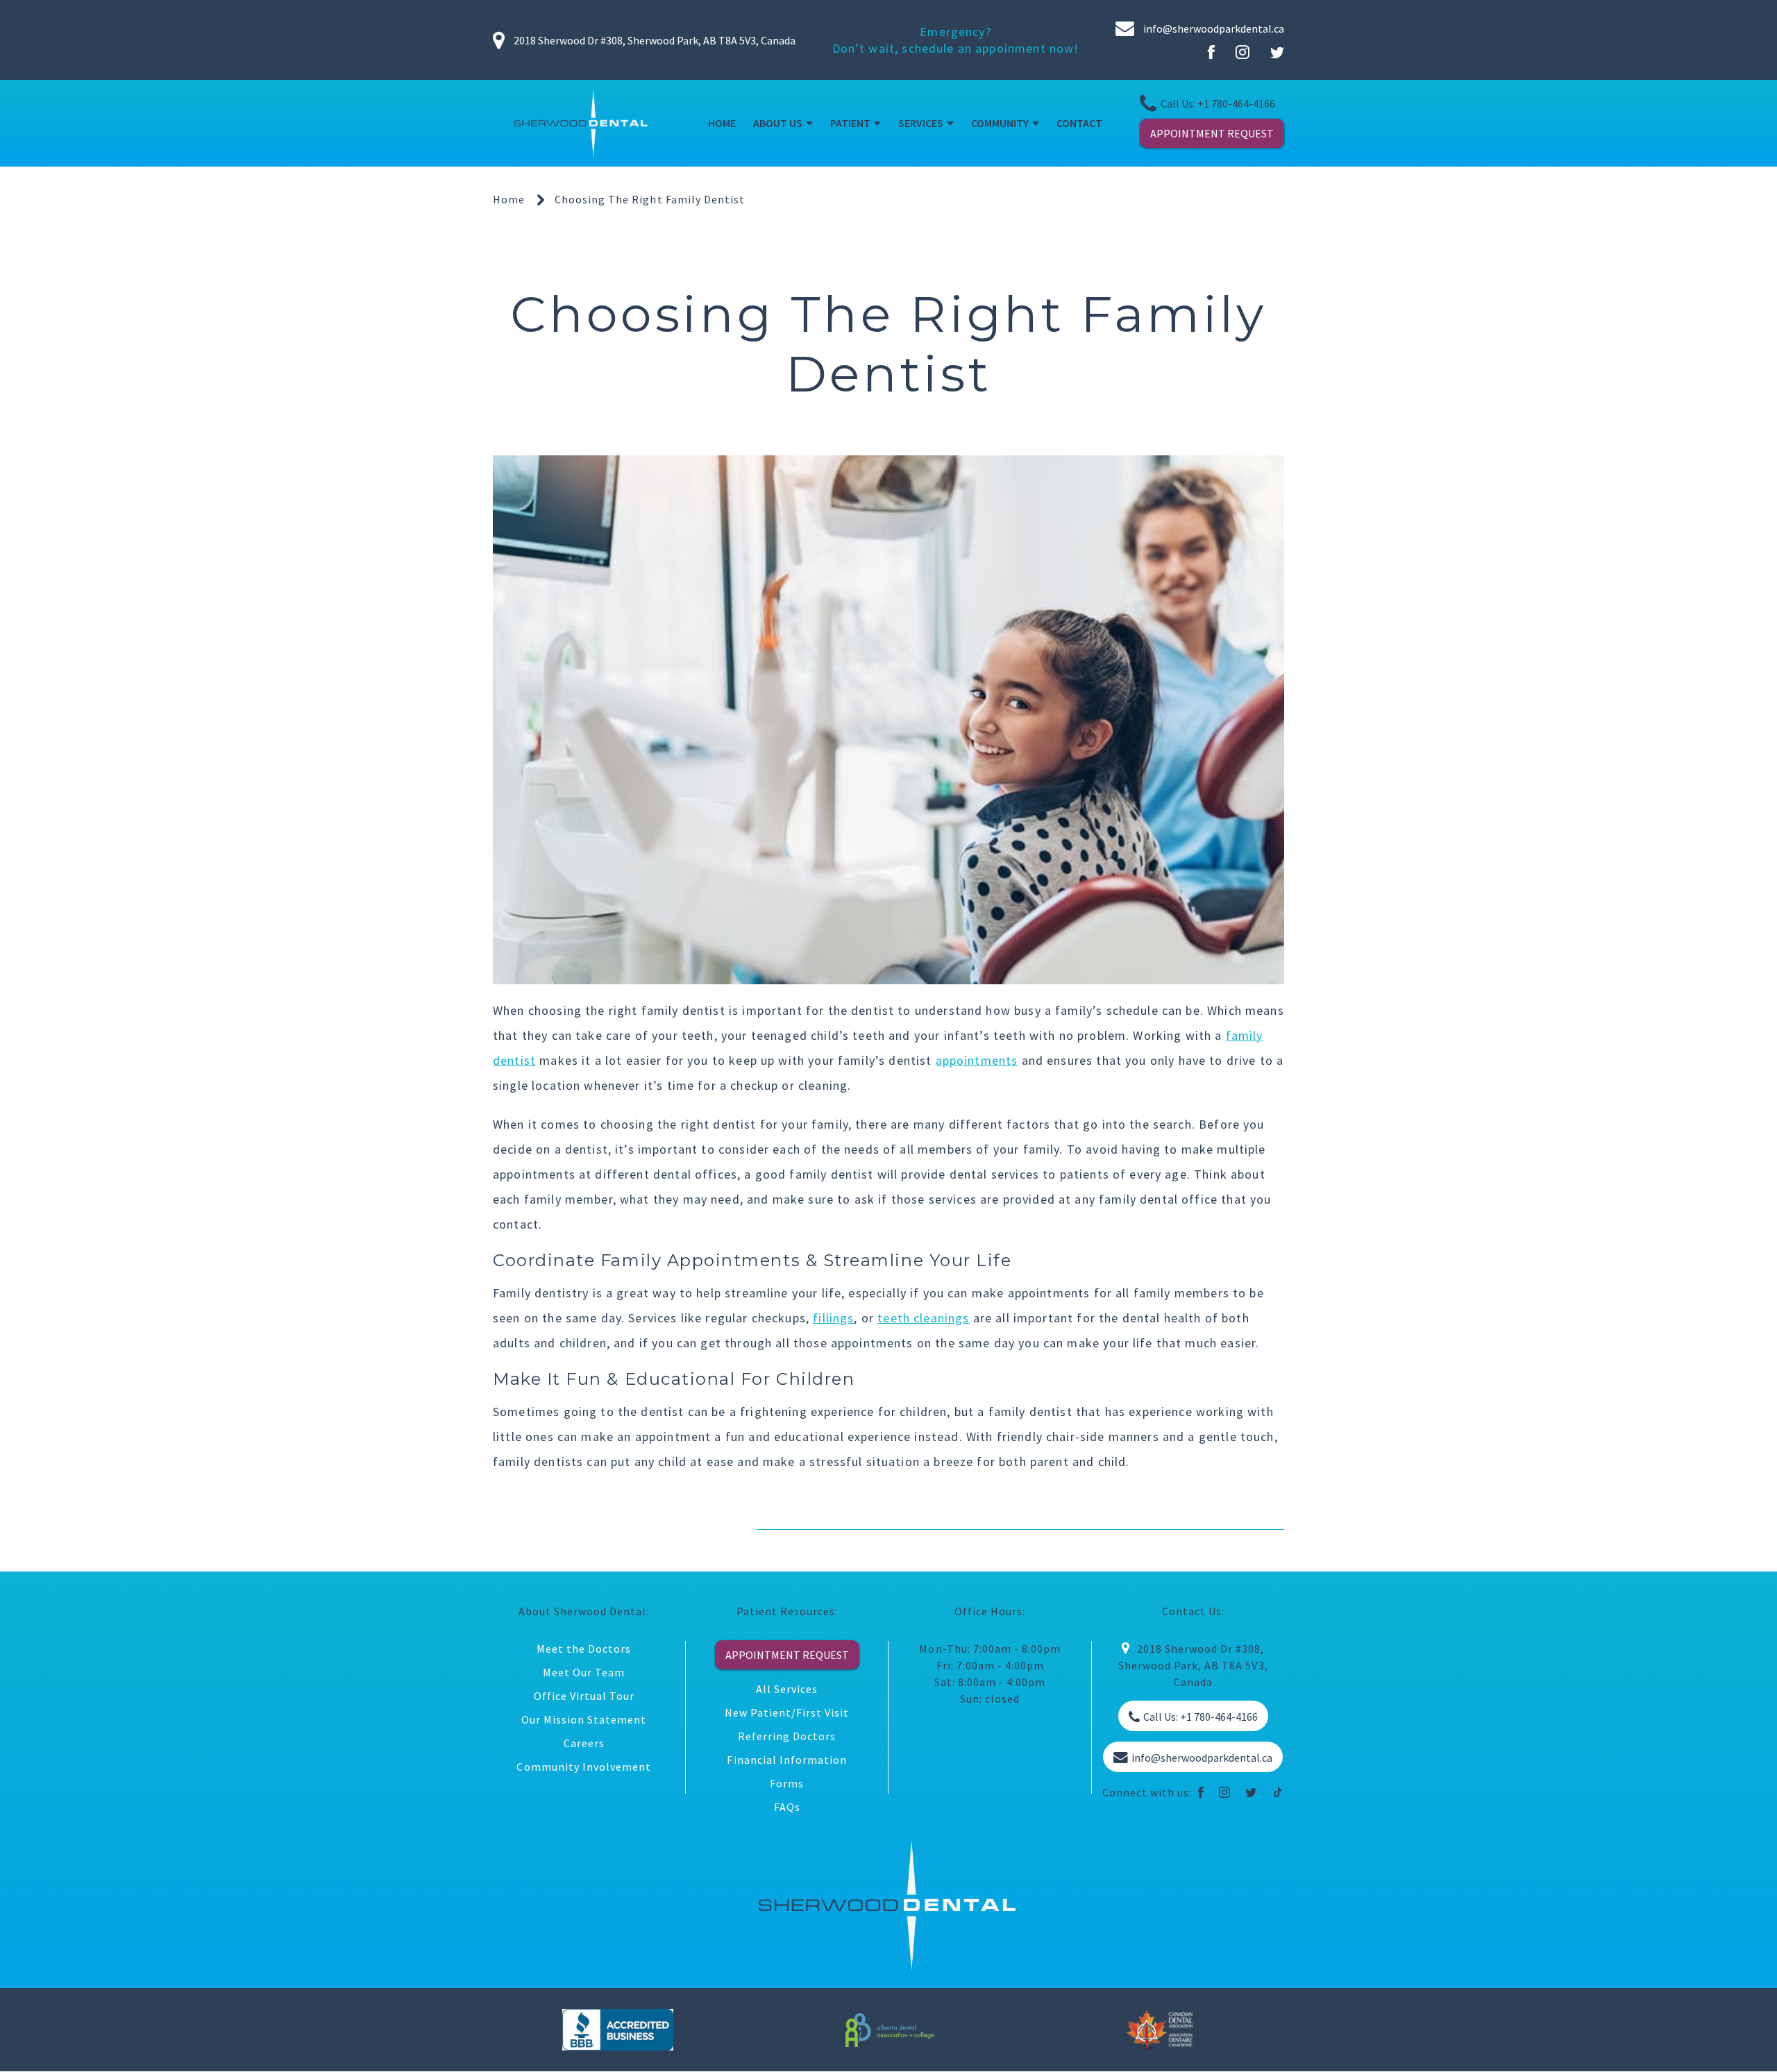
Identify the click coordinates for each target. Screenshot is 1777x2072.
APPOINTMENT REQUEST (1212, 133)
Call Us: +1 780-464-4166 (1218, 103)
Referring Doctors (787, 1736)
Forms (787, 1783)
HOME (722, 123)
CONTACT (1079, 123)
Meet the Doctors (584, 1649)
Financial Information (787, 1760)
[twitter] (1251, 1792)
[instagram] (1225, 1792)
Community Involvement (584, 1767)
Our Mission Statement (584, 1719)
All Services (787, 1689)
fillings (833, 1318)
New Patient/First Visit (787, 1712)
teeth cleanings (923, 1318)
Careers (584, 1743)
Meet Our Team (584, 1672)
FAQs (787, 1807)
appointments (977, 1060)
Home (509, 199)
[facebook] (1201, 1792)
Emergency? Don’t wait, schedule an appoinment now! (956, 40)
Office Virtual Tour (584, 1696)
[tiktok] (1278, 1792)
